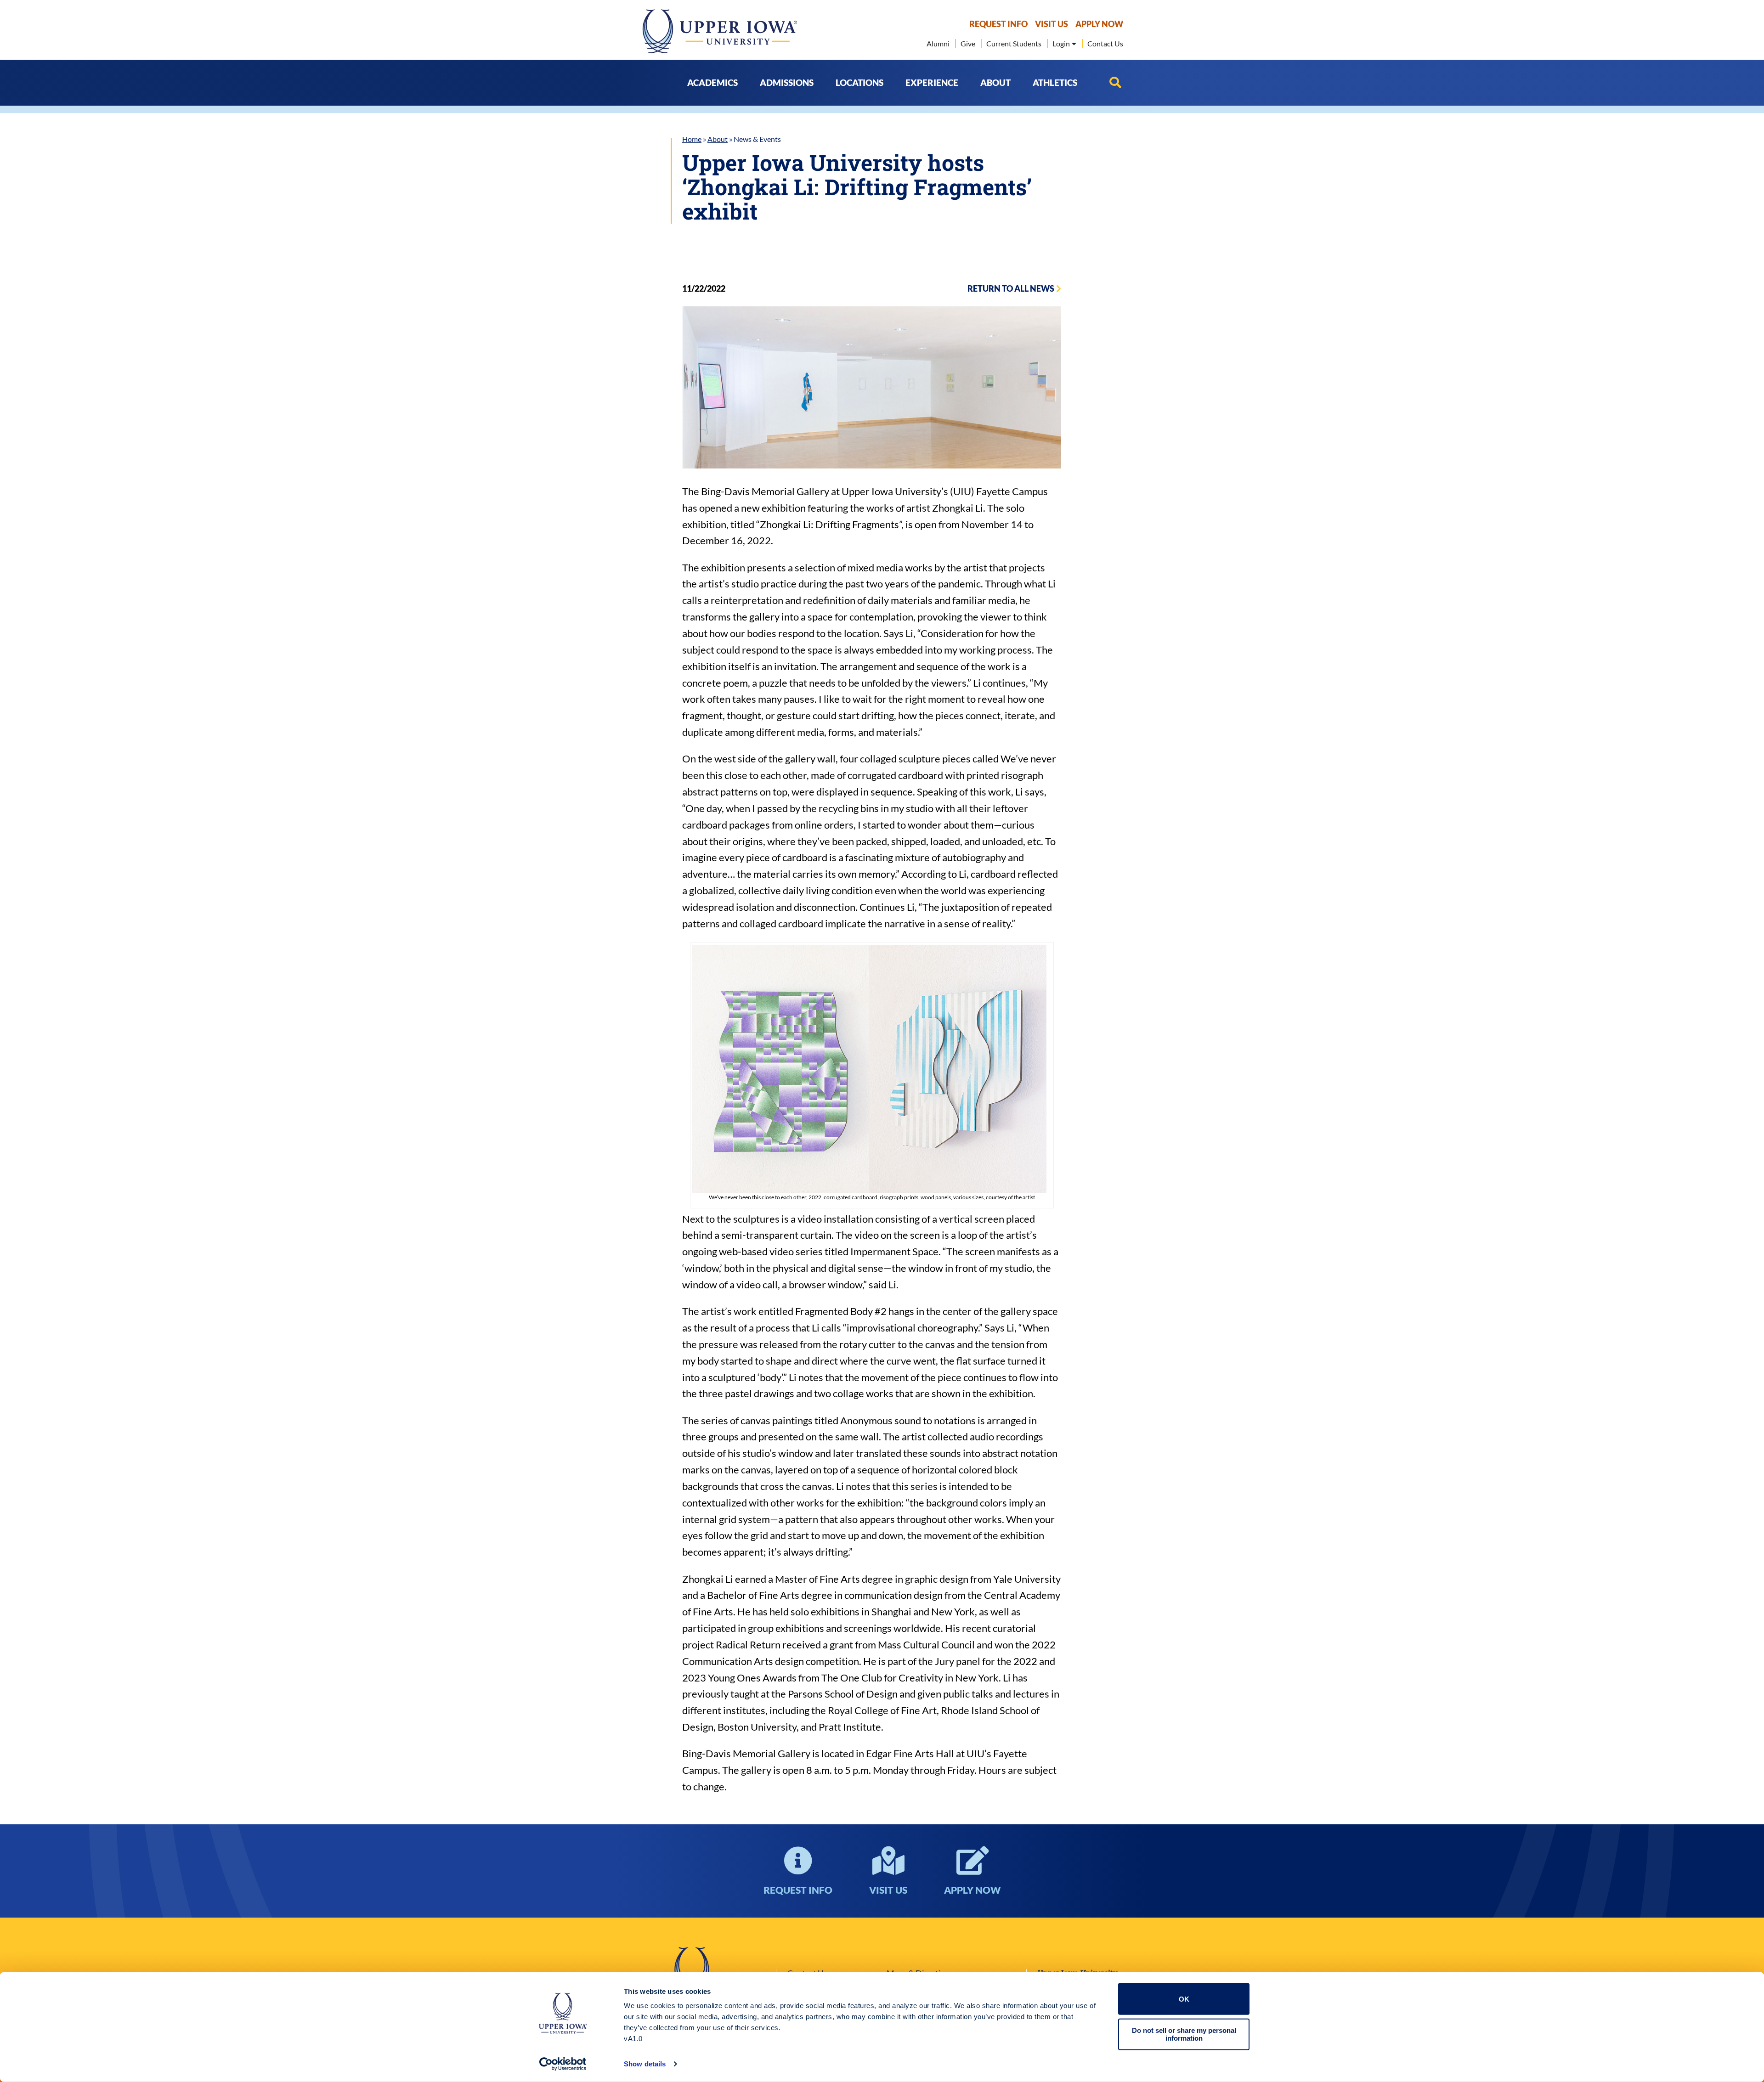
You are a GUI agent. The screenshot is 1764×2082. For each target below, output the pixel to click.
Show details (645, 2064)
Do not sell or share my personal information (1184, 2034)
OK (1184, 1999)
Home (692, 139)
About (718, 139)
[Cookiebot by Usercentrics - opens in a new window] (563, 2064)
